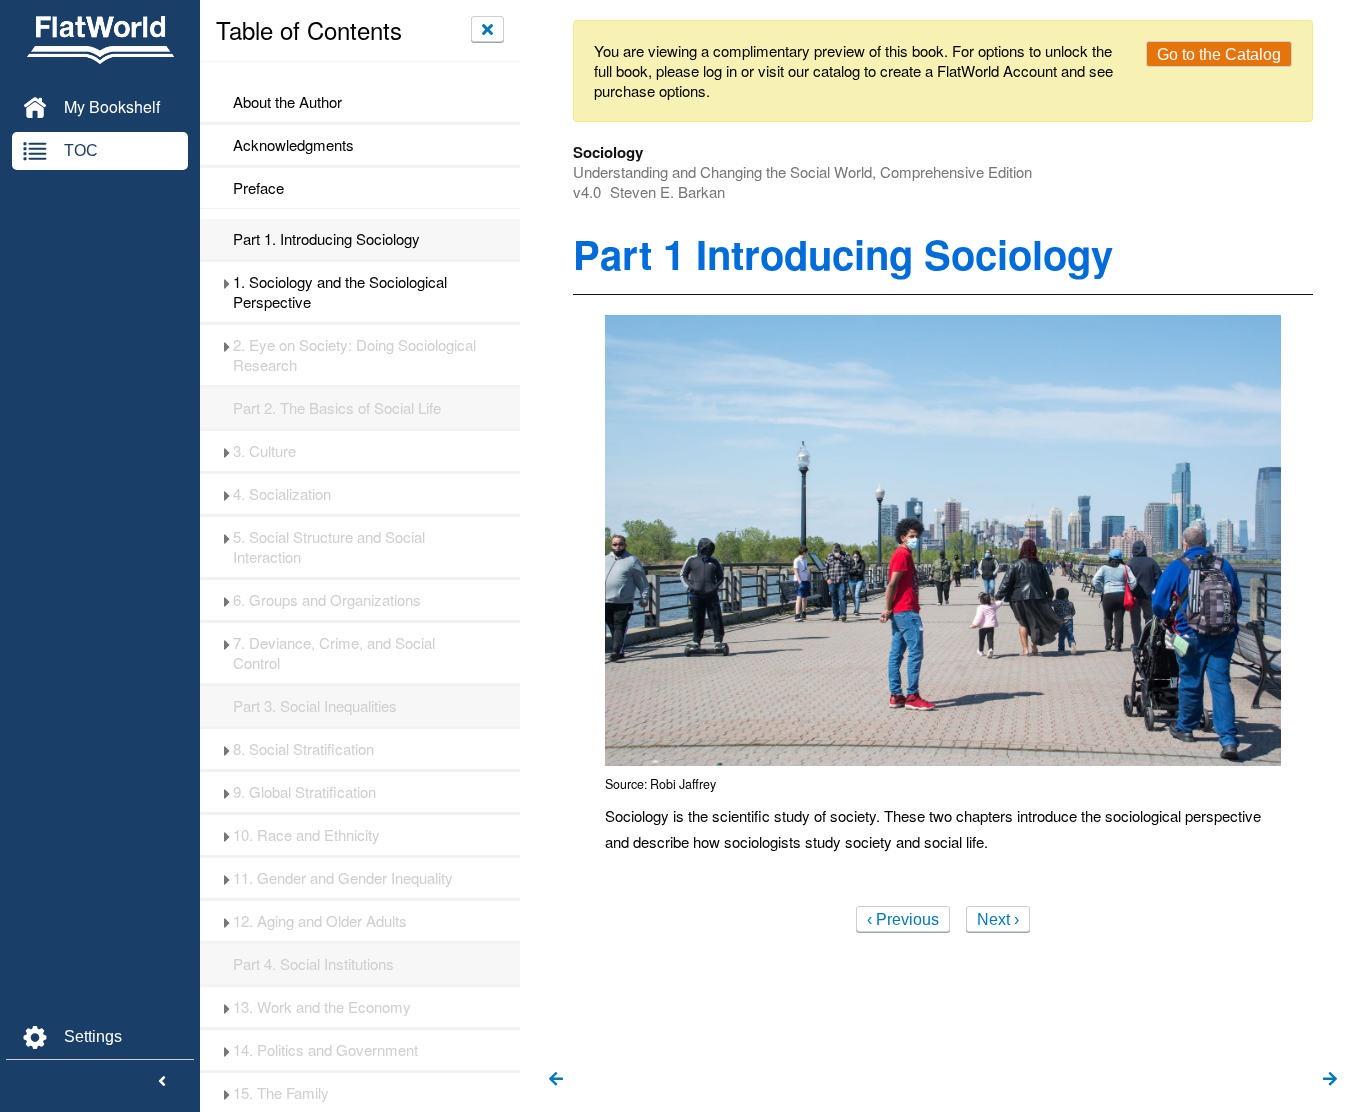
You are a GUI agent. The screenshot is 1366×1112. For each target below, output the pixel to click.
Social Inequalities (315, 706)
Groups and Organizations (327, 600)
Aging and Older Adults (320, 921)
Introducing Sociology (326, 239)
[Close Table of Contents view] (487, 29)
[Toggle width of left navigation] (162, 1082)
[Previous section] (556, 1080)
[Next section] (1330, 1080)
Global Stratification (304, 792)
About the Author (287, 102)
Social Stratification (303, 749)
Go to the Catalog (1219, 54)
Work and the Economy (322, 1007)
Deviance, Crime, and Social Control (334, 653)
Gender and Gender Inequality (343, 878)
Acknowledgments (293, 145)
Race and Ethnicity (306, 835)
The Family (281, 1093)
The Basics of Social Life (337, 408)
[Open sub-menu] (226, 282)
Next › (998, 919)
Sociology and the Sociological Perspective (340, 292)
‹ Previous (903, 919)
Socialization (282, 494)
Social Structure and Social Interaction (329, 547)
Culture (264, 451)
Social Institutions (313, 964)
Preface (258, 188)
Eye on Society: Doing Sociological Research (354, 355)
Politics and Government (325, 1050)
